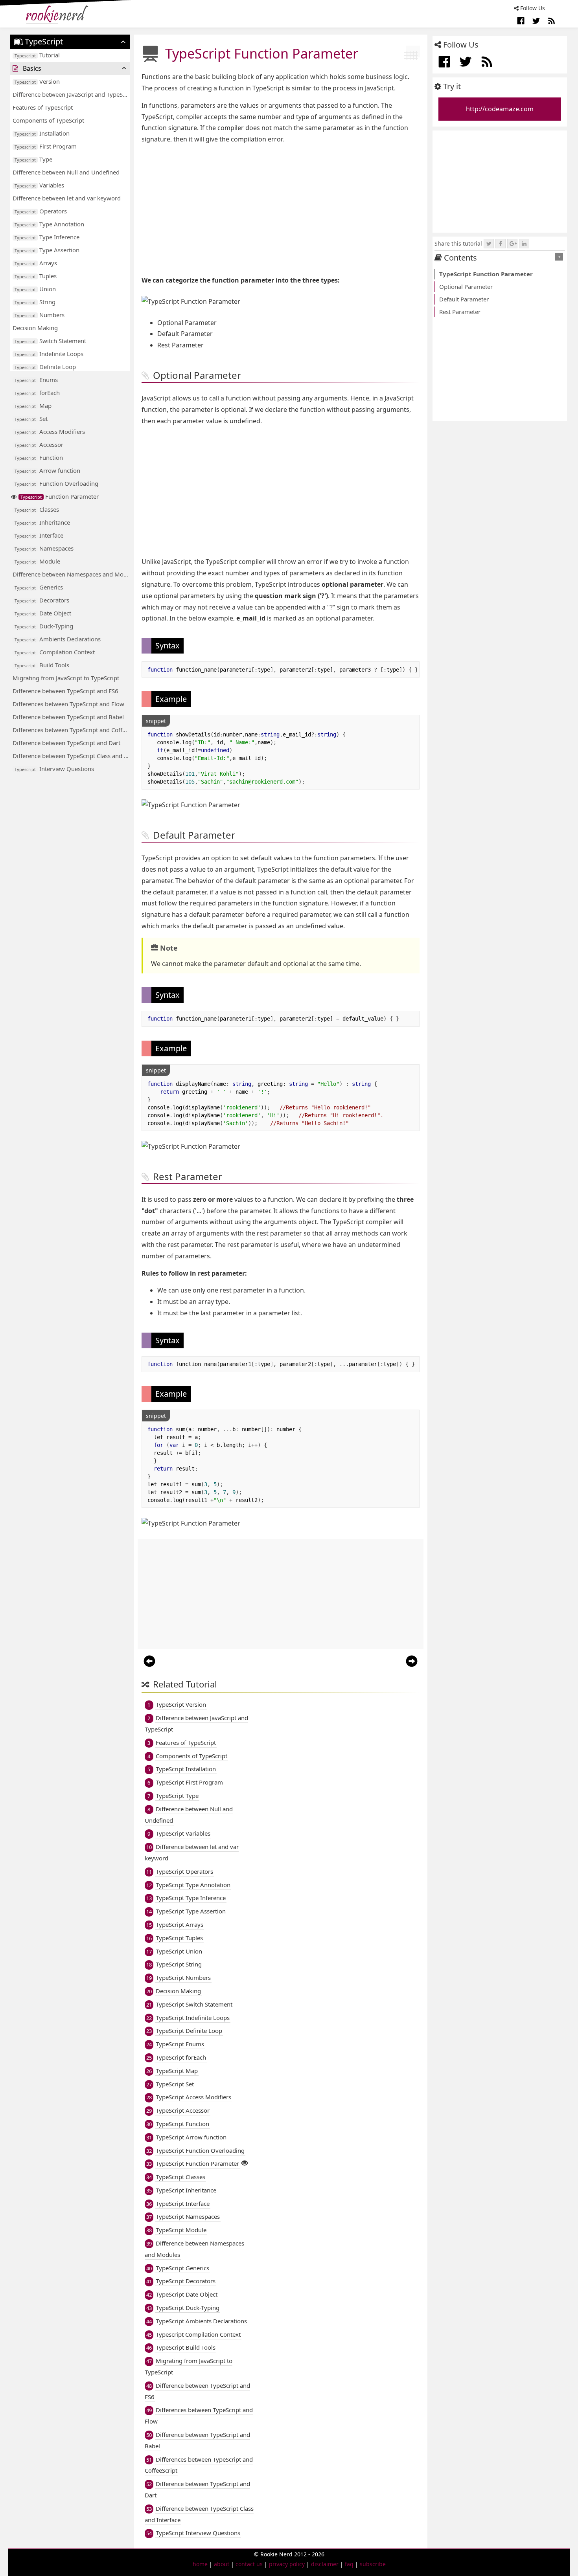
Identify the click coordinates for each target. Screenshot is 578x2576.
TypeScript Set (175, 2084)
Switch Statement (50, 341)
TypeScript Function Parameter (197, 2163)
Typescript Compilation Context (198, 2334)
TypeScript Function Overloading (200, 2150)
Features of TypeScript (43, 107)
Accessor (39, 444)
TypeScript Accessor (183, 2110)
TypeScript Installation (186, 1769)
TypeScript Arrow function (191, 2137)
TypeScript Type (177, 1796)
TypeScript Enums (180, 2044)
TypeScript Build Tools (186, 2347)
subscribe (373, 2564)
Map (33, 406)
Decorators (42, 600)
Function (39, 457)
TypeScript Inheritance (186, 2190)
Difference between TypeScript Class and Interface (71, 756)
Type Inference (47, 237)
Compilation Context (55, 652)
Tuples (36, 276)
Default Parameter (464, 299)
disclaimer (325, 2564)
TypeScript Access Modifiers (193, 2097)
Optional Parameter (466, 286)
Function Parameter (60, 496)
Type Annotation (49, 224)
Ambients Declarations (58, 639)
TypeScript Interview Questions (198, 2533)
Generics (39, 587)
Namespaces (44, 548)
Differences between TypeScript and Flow (68, 704)
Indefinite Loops (49, 354)
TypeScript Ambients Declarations (201, 2321)
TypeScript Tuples (179, 1938)
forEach (37, 393)
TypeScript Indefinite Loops (193, 2018)
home (200, 2564)
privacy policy (287, 2564)
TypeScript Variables (183, 1833)
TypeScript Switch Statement (194, 2004)
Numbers (40, 315)
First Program (46, 146)
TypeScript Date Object (187, 2294)
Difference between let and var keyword (67, 198)
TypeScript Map (177, 2071)
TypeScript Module (181, 2230)
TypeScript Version (181, 1704)
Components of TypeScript (48, 120)
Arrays (36, 263)
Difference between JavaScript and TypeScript (71, 94)
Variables (39, 185)
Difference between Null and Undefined (66, 172)
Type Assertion (47, 250)
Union (35, 289)
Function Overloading (56, 483)
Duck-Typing (44, 626)
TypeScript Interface (183, 2203)
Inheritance (42, 522)
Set (31, 419)
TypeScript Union (179, 1951)
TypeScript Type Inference (191, 1898)
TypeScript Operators (184, 1871)
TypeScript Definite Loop (189, 2031)
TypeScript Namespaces (188, 2216)
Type (33, 159)
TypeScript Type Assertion (191, 1911)
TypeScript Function (182, 2124)
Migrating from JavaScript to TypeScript (66, 678)
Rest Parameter (460, 312)
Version (37, 81)
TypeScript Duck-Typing (188, 2308)
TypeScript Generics (182, 2268)
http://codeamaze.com (500, 109)
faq (349, 2564)
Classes (37, 509)
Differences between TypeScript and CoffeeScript (71, 730)
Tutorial (37, 55)
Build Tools (42, 665)
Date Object (43, 613)
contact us (249, 2564)
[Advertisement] (281, 210)
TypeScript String (179, 1964)
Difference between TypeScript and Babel (68, 717)
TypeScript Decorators (186, 2281)
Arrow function (47, 470)
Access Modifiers (50, 431)
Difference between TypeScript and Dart (66, 743)
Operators (41, 211)
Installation (42, 133)
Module (37, 561)
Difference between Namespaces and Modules (71, 574)
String (35, 302)
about (222, 2564)
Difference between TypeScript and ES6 (65, 691)
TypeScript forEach (181, 2057)
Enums (36, 380)
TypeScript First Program (189, 1782)
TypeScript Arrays (179, 1924)
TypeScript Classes (180, 2177)
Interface (39, 535)
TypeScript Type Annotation (193, 1885)
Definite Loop (45, 367)
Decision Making (35, 328)
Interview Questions (54, 769)
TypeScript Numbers (183, 1977)
